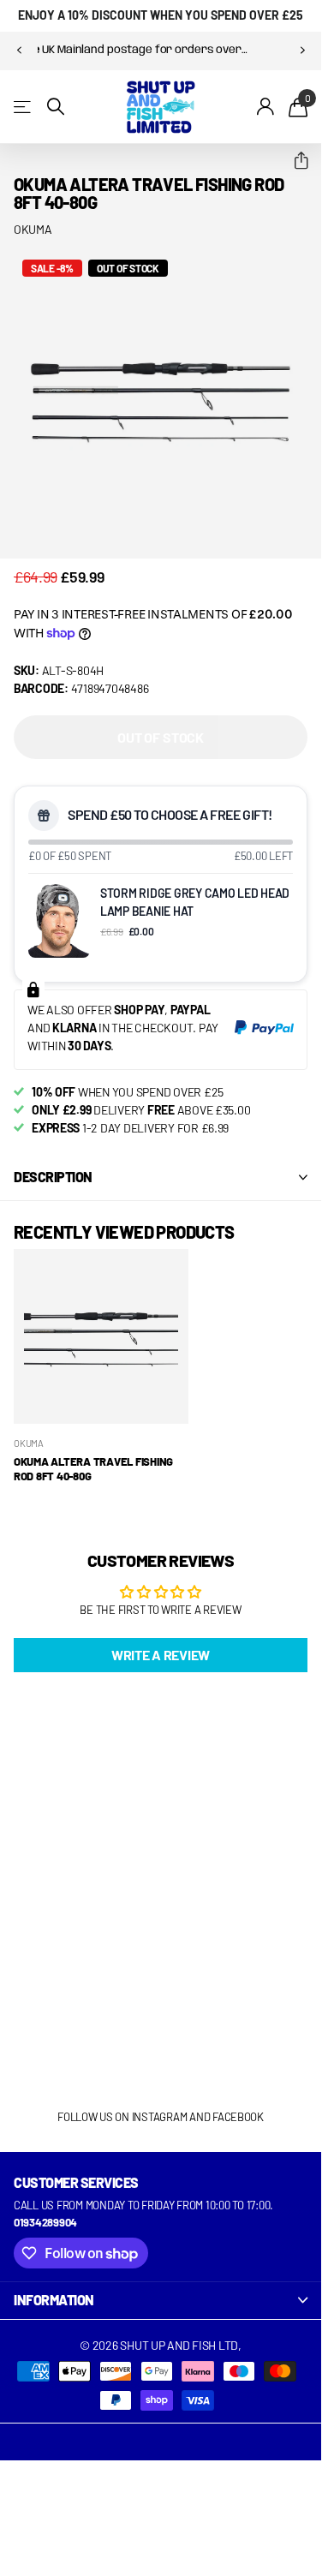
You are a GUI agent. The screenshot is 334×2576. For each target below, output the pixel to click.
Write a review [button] (161, 1655)
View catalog (24, 107)
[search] (56, 107)
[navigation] (19, 51)
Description (53, 1177)
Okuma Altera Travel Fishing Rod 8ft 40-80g (93, 1469)
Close (161, 2300)
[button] (294, 161)
